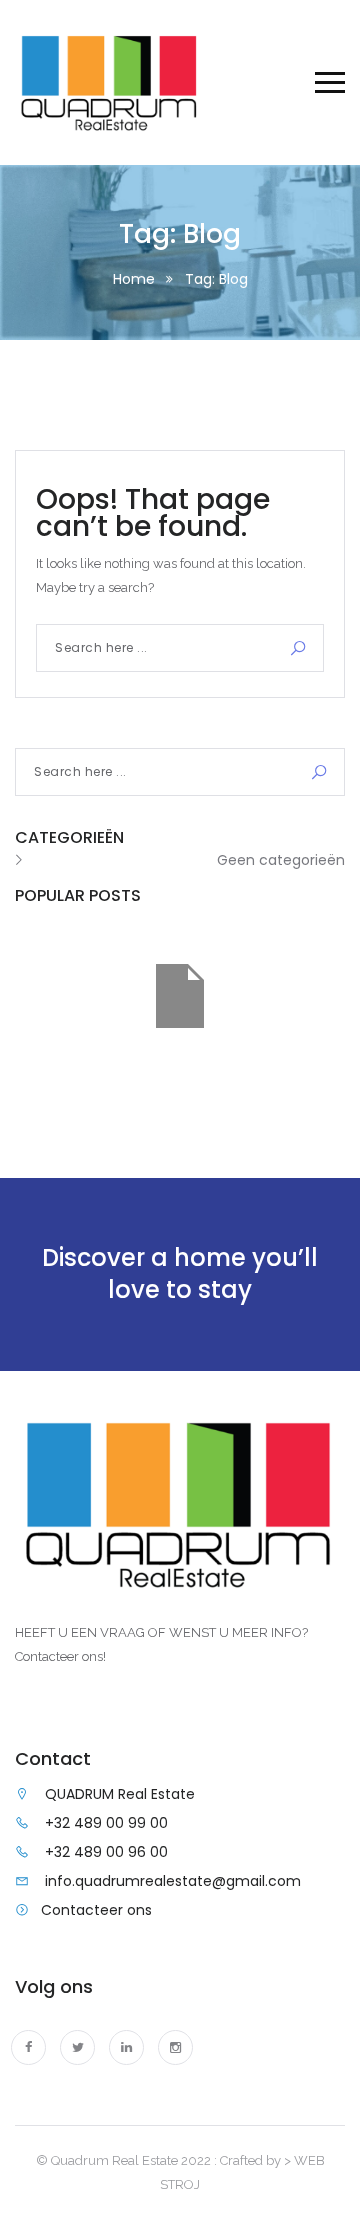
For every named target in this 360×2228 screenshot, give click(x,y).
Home (134, 279)
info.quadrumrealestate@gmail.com (173, 1881)
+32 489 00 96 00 (106, 1852)
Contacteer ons (96, 1910)
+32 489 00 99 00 (106, 1823)
